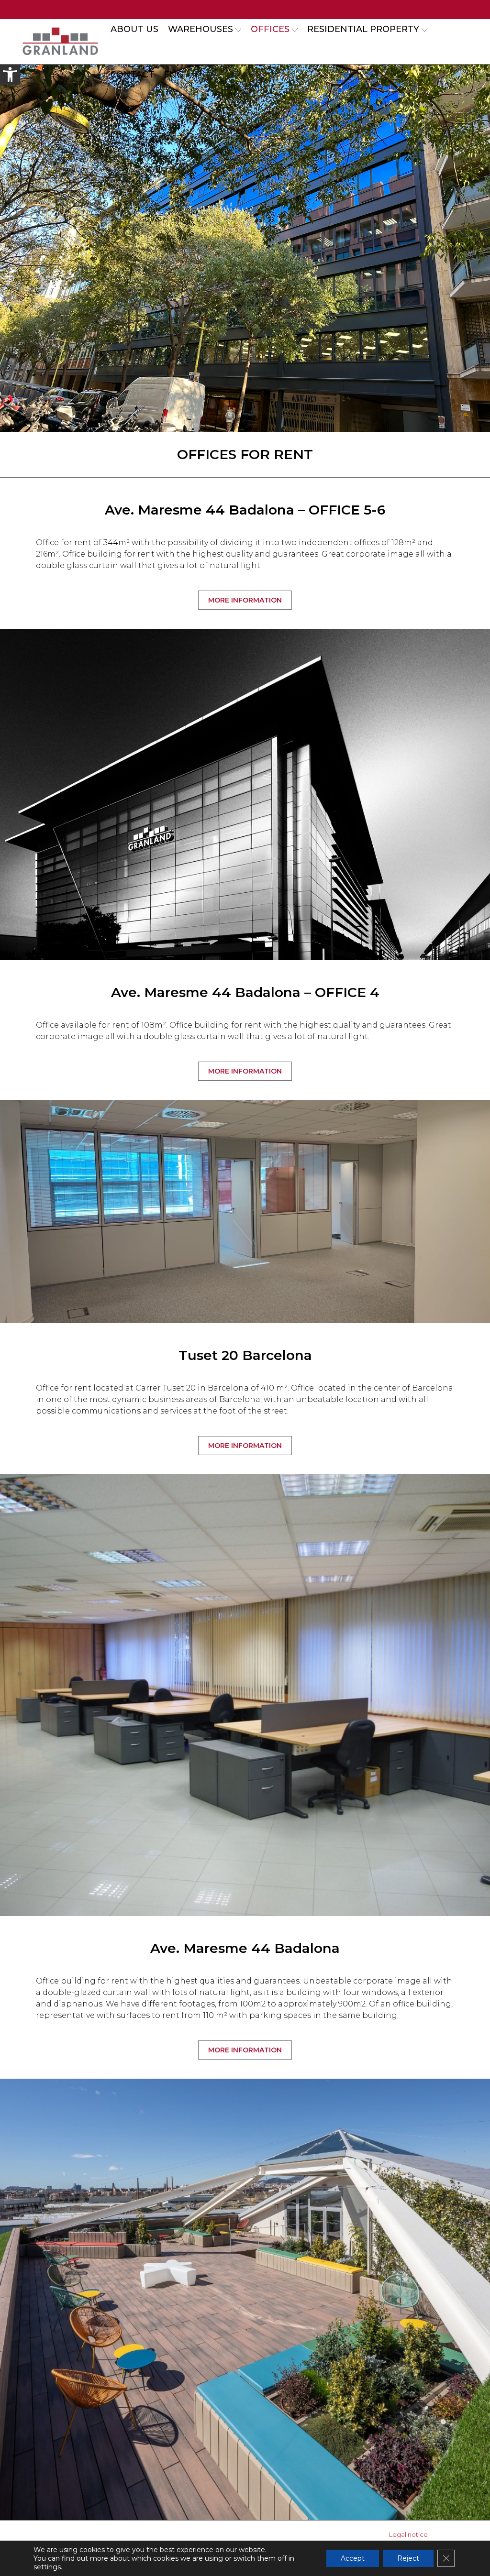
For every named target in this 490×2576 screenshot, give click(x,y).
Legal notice (408, 2534)
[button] (10, 75)
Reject (408, 2558)
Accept (353, 2558)
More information (245, 600)
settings (47, 2567)
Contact (132, 75)
